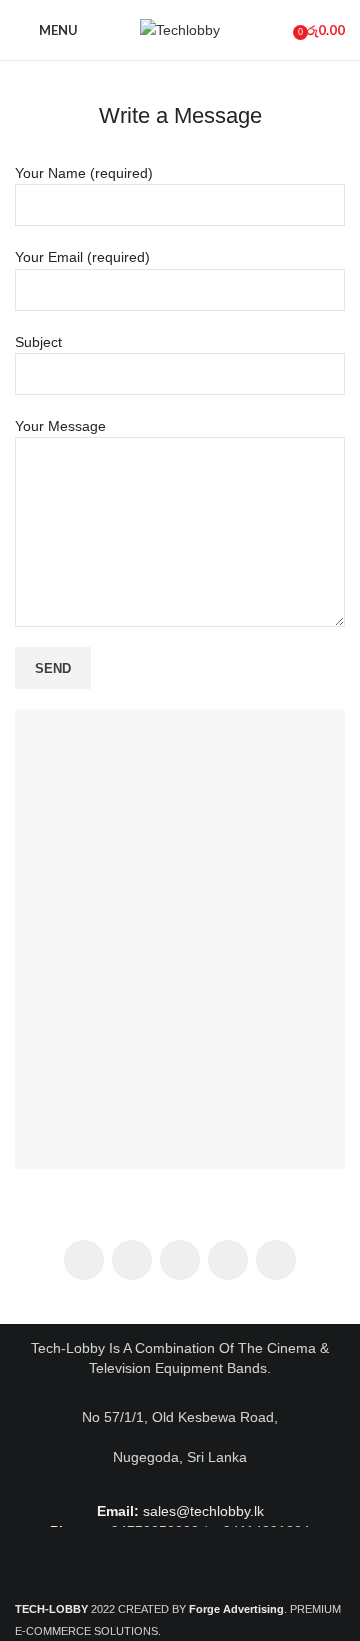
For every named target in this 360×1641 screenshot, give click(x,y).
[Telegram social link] (276, 1260)
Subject (38, 342)
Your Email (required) (82, 257)
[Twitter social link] (132, 1260)
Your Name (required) (84, 173)
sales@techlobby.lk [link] (203, 1511)
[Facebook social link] (84, 1260)
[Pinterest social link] (180, 1260)
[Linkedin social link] (228, 1260)
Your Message (60, 426)
